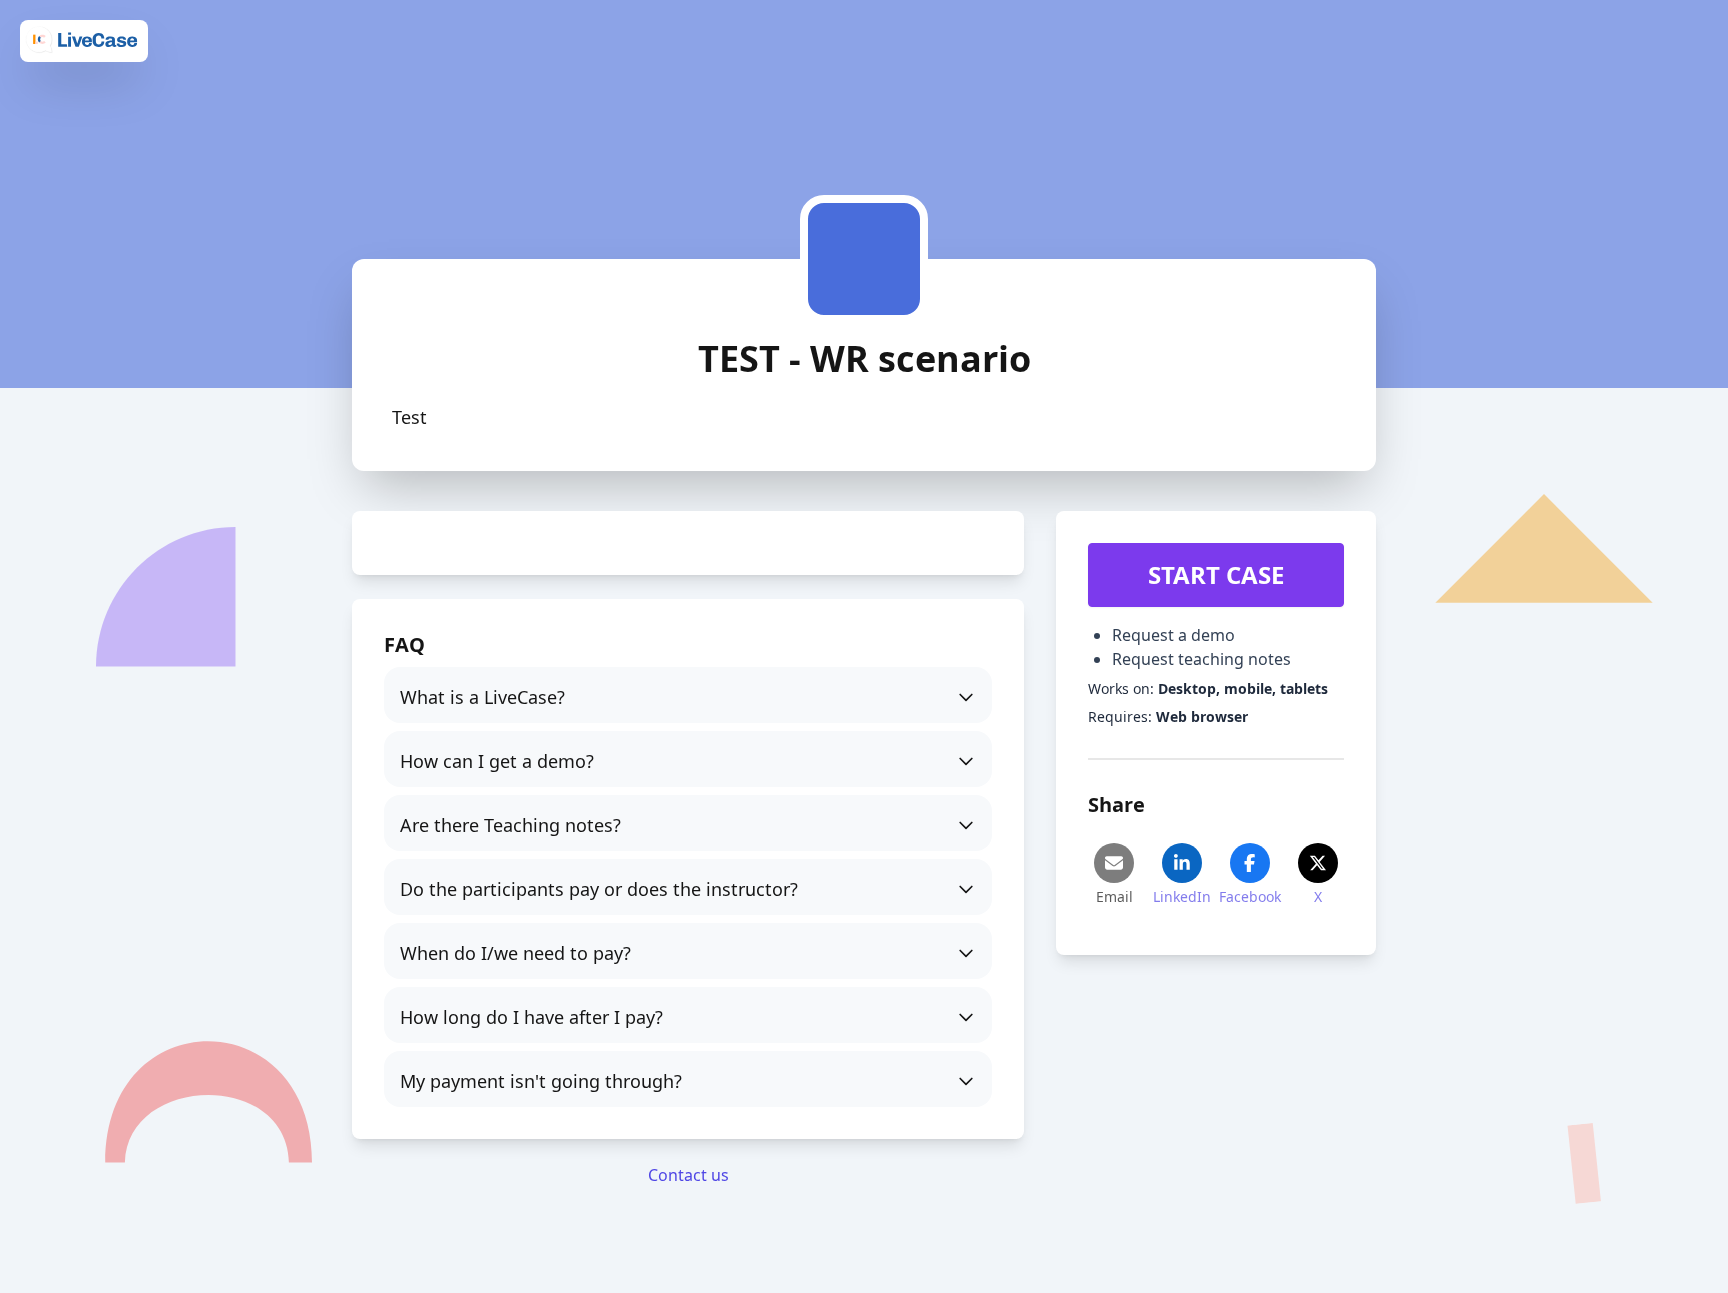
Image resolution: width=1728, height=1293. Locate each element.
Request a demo (1173, 635)
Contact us (688, 1175)
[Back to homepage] (84, 40)
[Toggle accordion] (688, 695)
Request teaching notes (1201, 659)
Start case (1216, 574)
